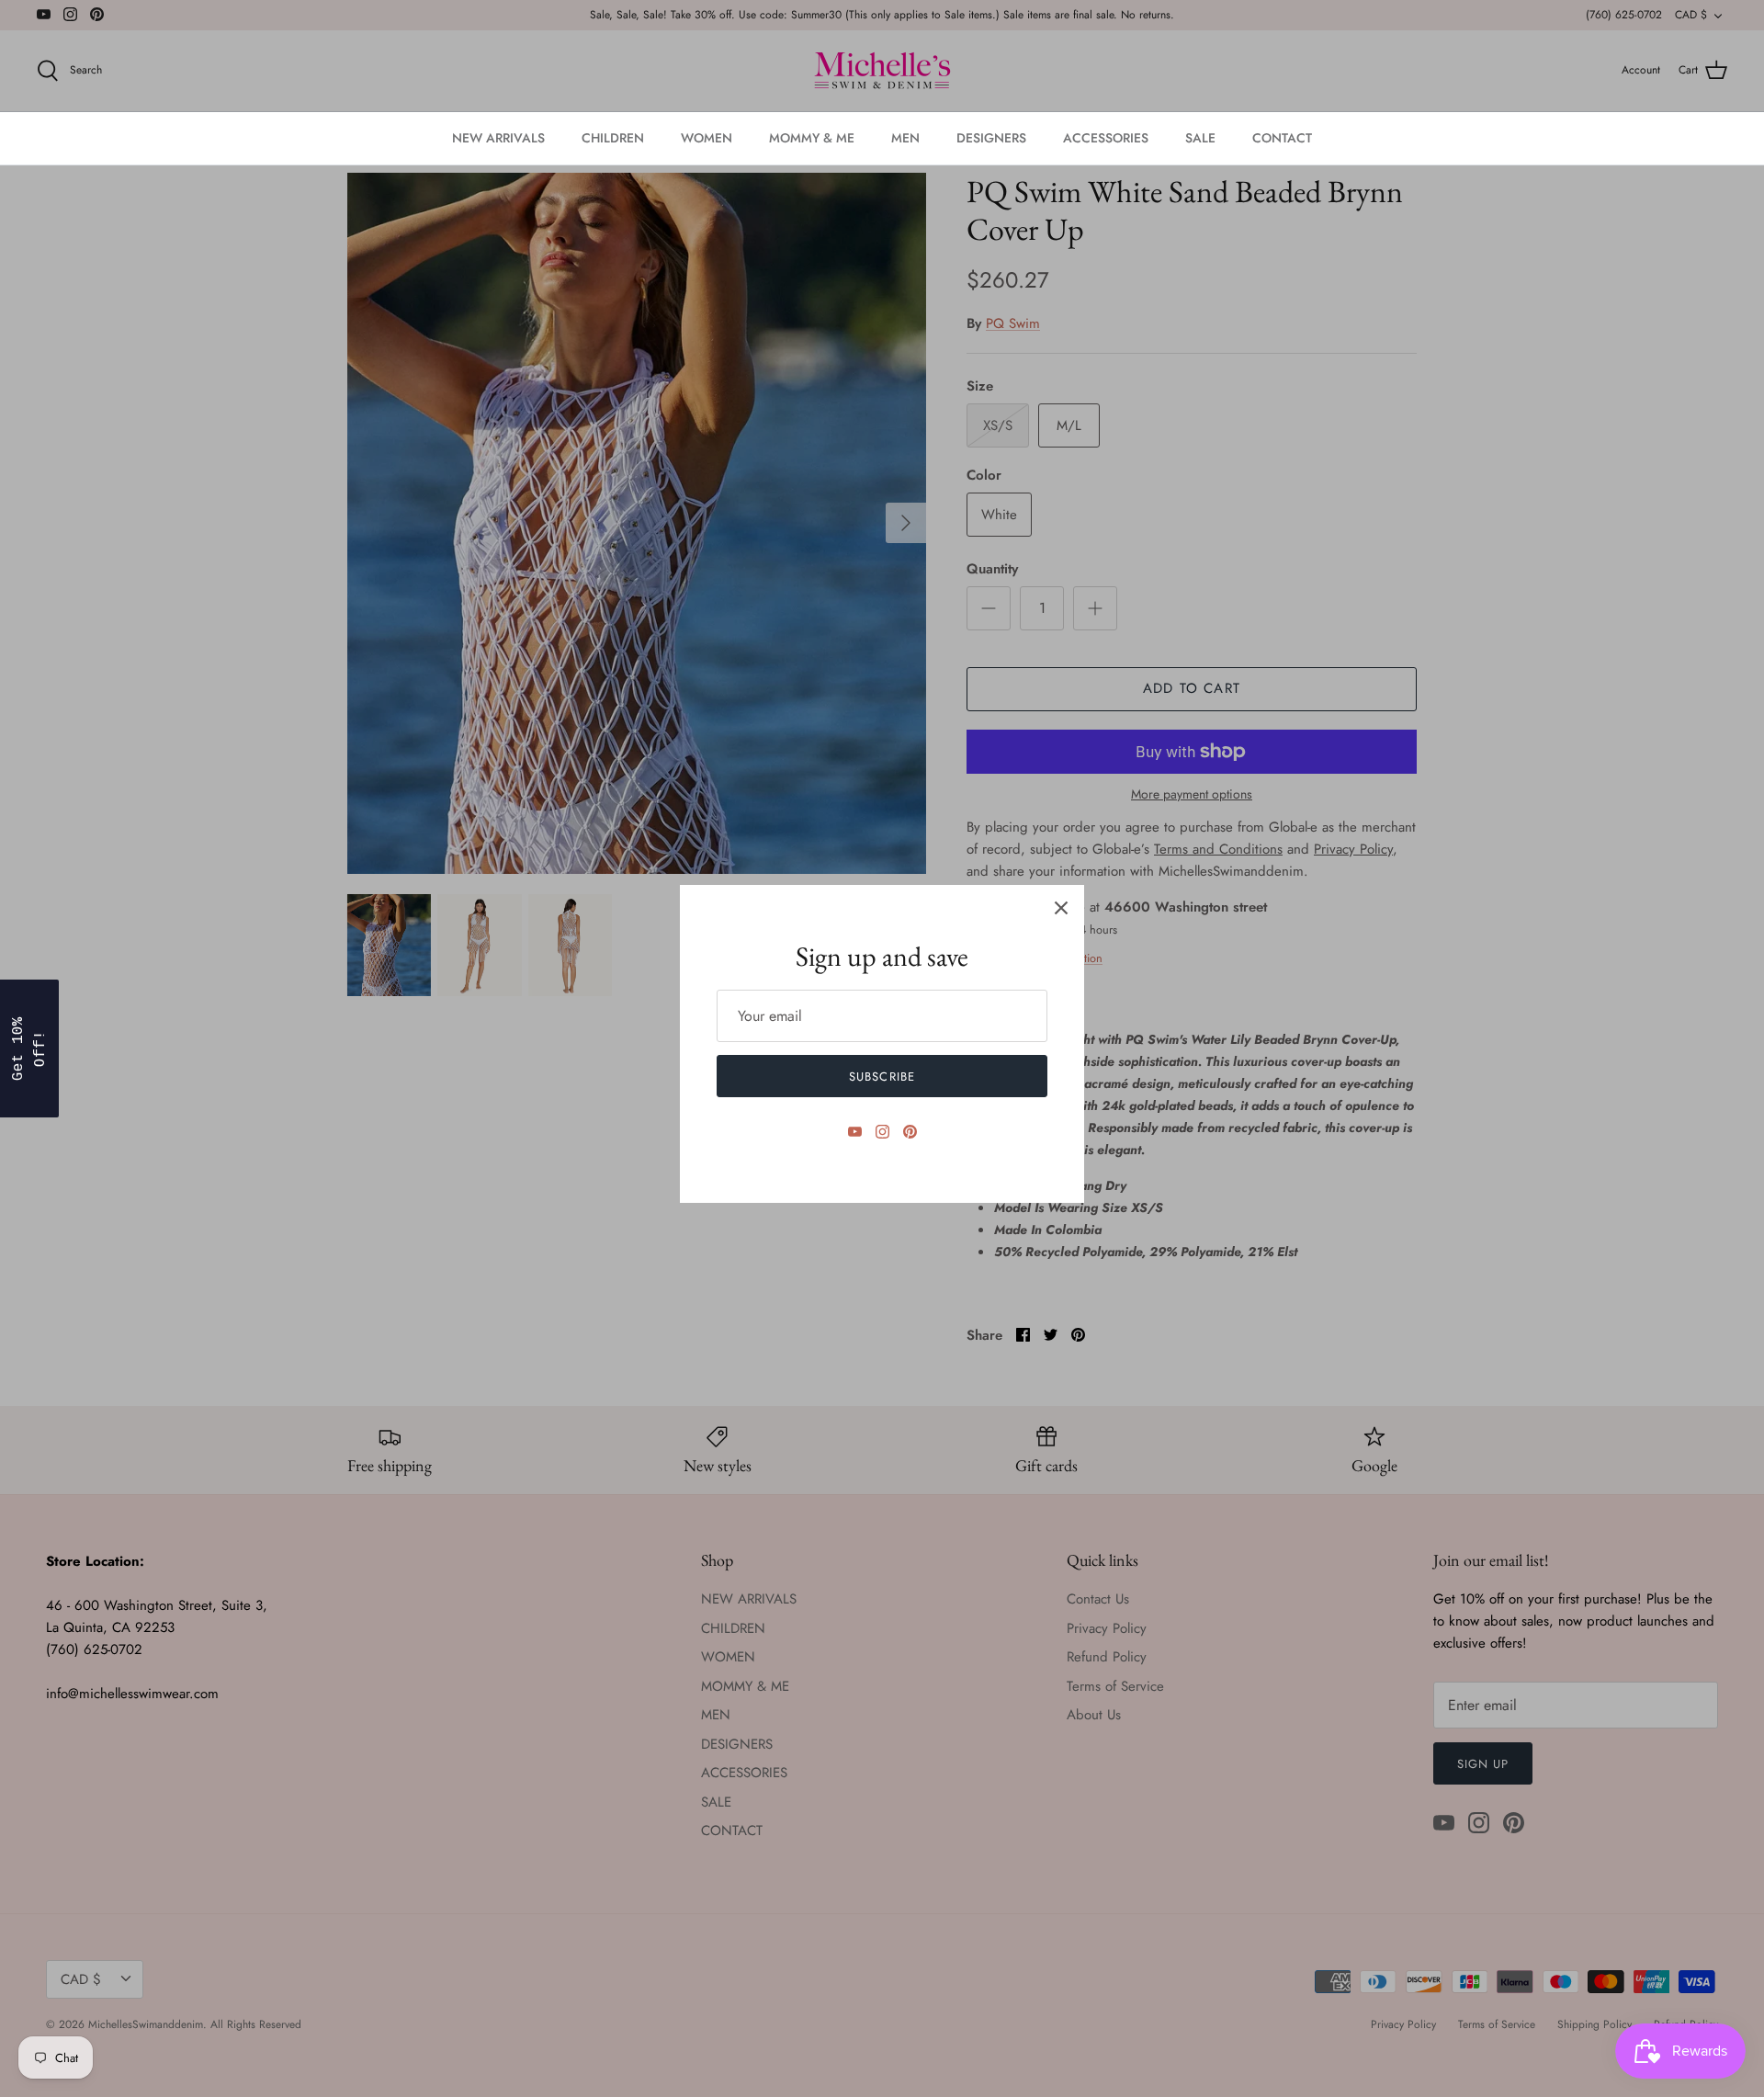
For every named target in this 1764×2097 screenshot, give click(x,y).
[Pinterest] (910, 1132)
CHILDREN (613, 138)
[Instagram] (882, 1132)
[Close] (1061, 908)
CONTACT (1282, 138)
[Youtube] (855, 1132)
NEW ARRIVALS (498, 138)
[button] (29, 1048)
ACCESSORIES (1106, 138)
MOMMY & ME (812, 138)
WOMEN (707, 138)
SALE (1200, 138)
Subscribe (882, 1077)
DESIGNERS (991, 138)
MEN (905, 138)
